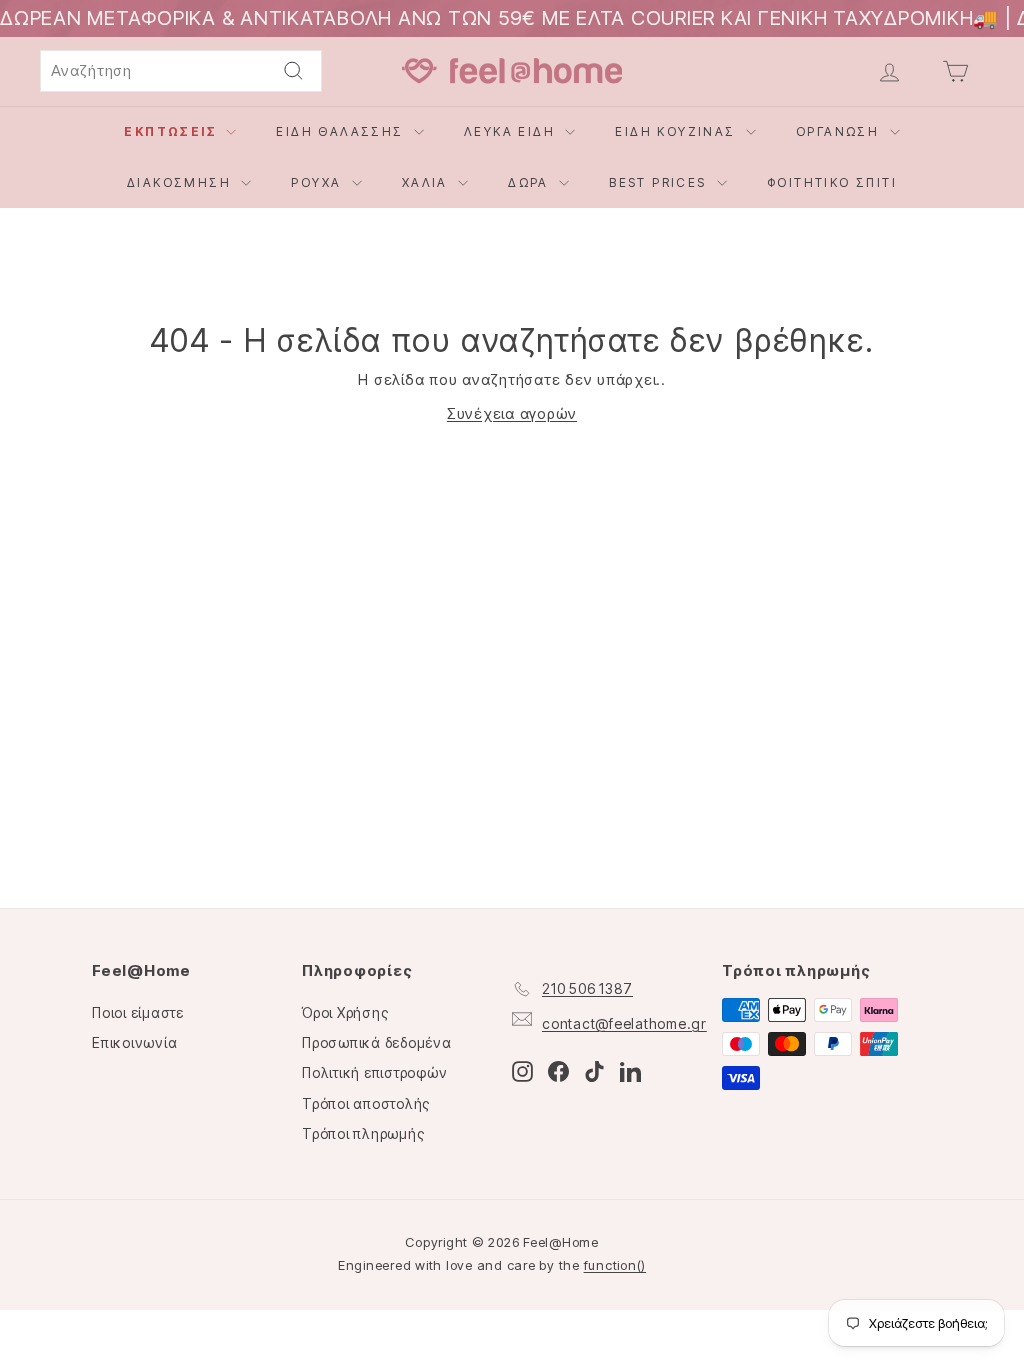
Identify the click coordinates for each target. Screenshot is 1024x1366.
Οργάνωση (840, 131)
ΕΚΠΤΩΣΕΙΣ (172, 131)
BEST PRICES (660, 182)
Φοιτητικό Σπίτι (832, 182)
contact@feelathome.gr (624, 1023)
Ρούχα (318, 182)
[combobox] (181, 71)
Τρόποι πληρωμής (363, 1133)
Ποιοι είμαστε (138, 1012)
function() (615, 1265)
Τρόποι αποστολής (366, 1103)
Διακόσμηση (181, 182)
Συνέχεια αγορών (512, 413)
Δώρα (531, 182)
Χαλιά (427, 182)
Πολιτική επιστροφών (374, 1072)
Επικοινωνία (134, 1042)
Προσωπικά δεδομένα (377, 1042)
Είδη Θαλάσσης (342, 131)
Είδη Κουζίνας (678, 131)
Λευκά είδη (512, 131)
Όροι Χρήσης (345, 1012)
